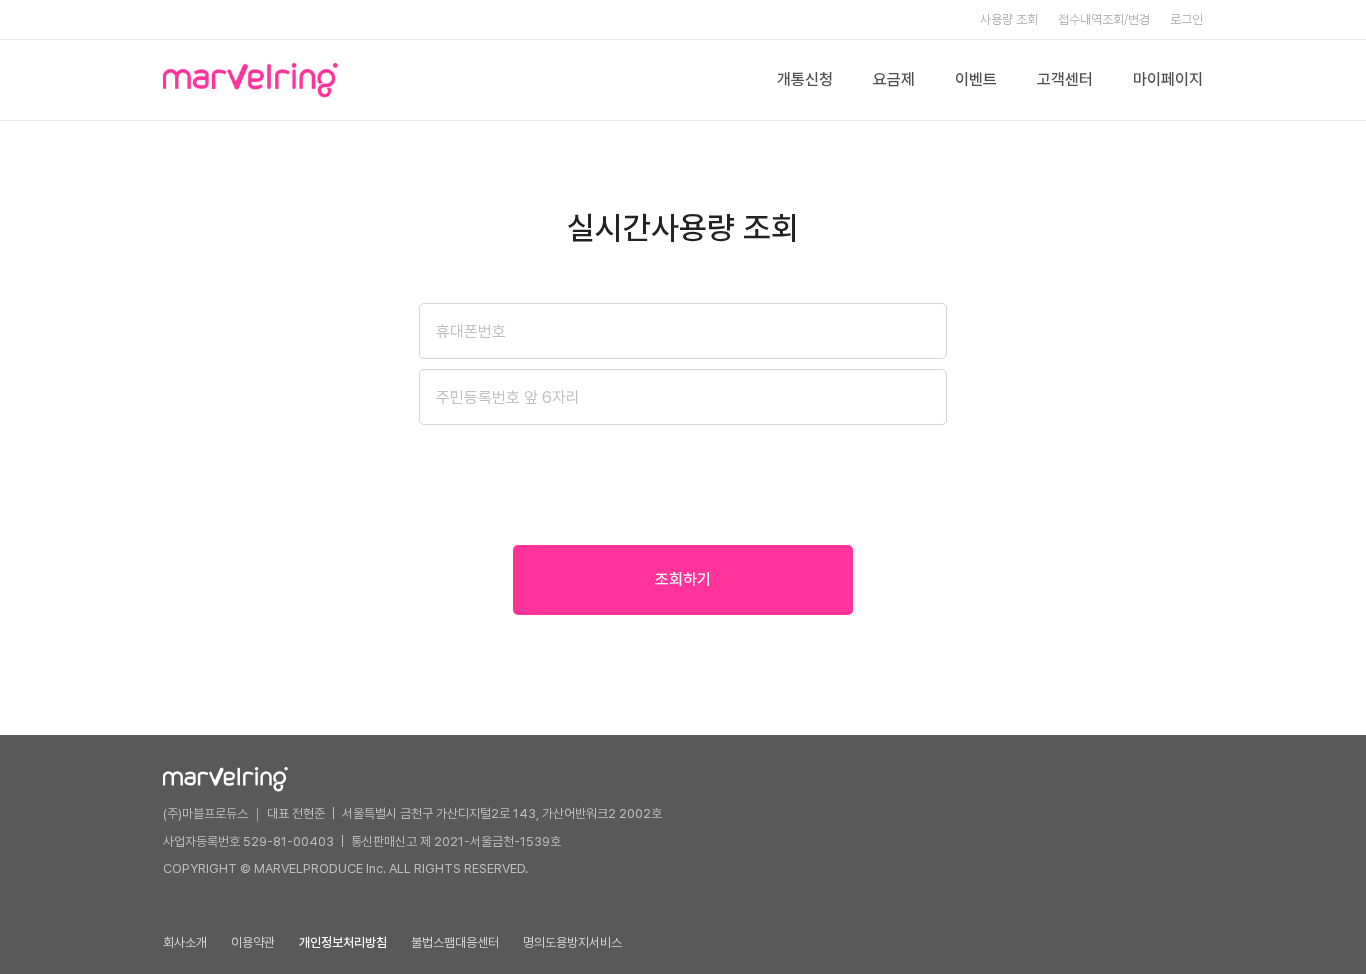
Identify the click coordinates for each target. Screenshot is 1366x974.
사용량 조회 (1009, 19)
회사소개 (185, 942)
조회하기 (683, 579)
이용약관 (253, 942)
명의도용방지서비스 (572, 942)
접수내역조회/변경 (1104, 19)
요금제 (894, 79)
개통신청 (805, 79)
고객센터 (1065, 79)
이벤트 (976, 79)
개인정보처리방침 (343, 942)
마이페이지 (1168, 79)
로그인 (1186, 19)
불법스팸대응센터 (455, 942)
